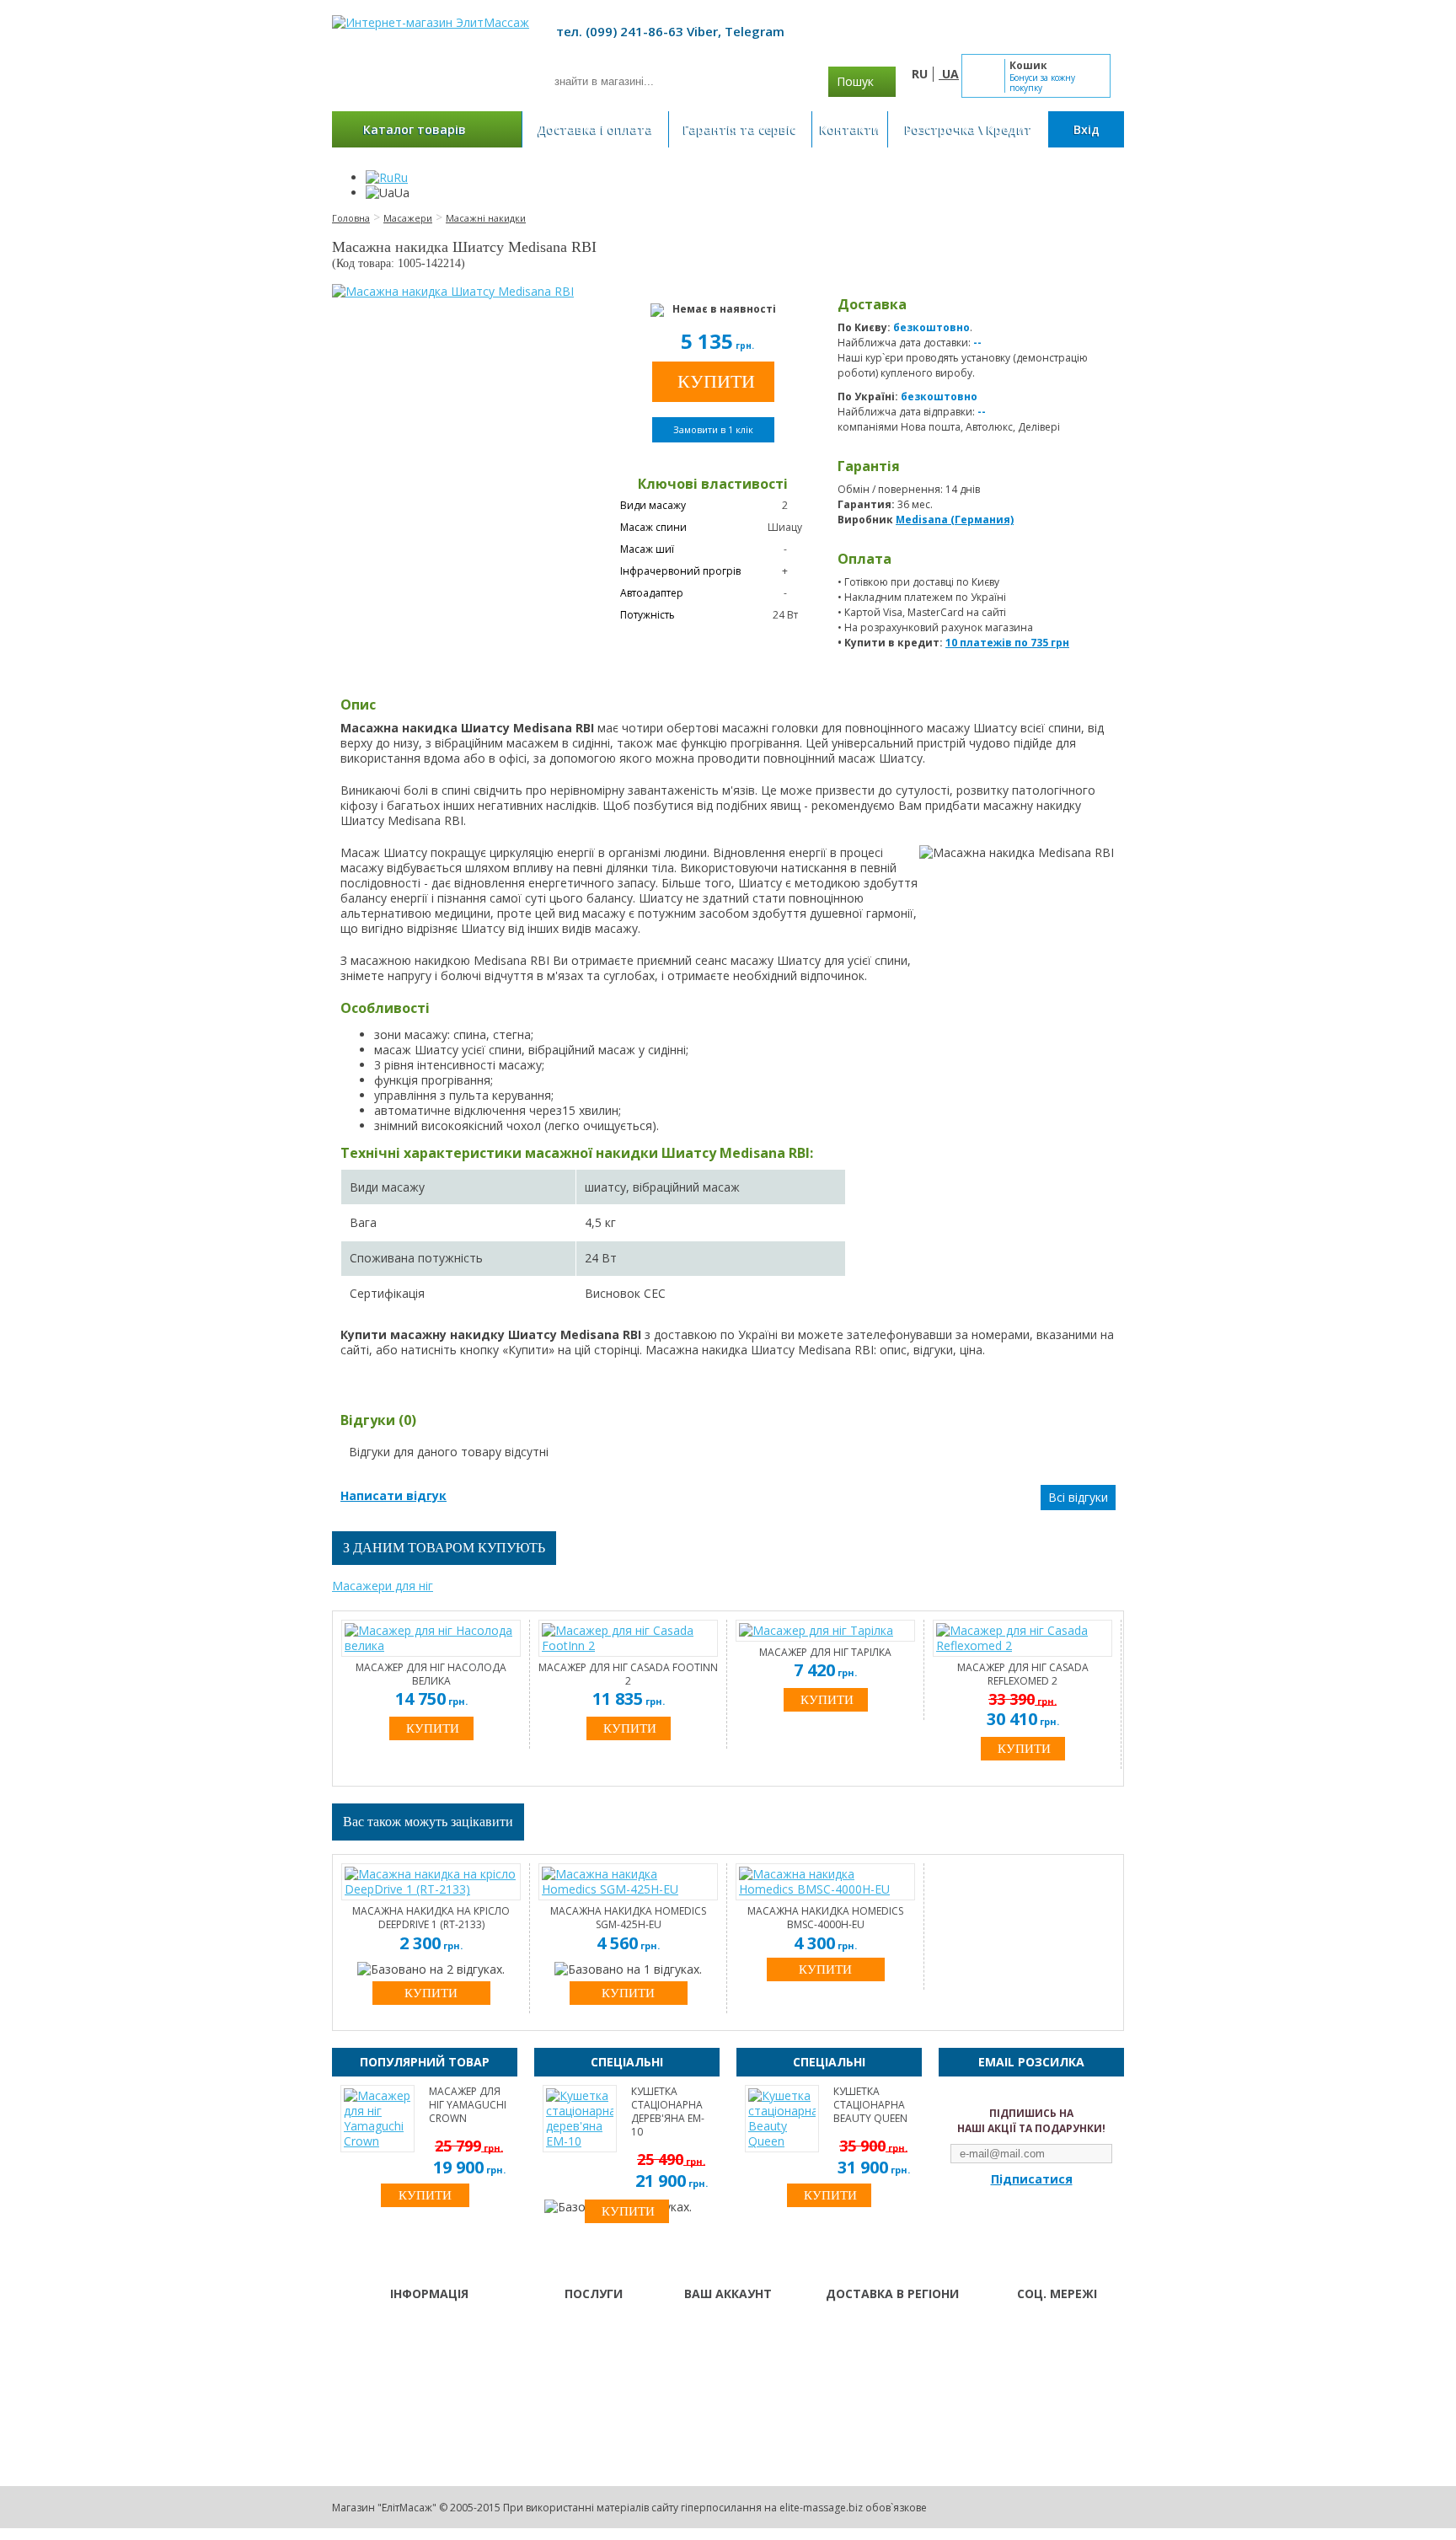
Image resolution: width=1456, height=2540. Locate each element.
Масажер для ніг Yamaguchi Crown (468, 2105)
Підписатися (1032, 2179)
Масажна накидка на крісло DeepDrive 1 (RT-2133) (431, 1918)
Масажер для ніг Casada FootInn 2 (628, 1675)
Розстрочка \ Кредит (969, 129)
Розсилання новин (731, 2371)
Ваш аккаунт (716, 2328)
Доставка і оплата (595, 129)
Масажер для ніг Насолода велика (431, 1675)
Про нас (568, 2328)
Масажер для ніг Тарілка (825, 1653)
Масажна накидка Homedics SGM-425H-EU (628, 1918)
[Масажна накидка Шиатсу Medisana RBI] (453, 292)
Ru (401, 177)
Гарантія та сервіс (740, 129)
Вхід (1087, 129)
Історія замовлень (731, 2350)
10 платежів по (1007, 643)
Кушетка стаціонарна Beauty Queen (870, 2105)
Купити (431, 1993)
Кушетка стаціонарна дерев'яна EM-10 (668, 2112)
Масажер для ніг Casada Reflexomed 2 (1023, 1675)
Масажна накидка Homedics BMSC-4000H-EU (825, 1918)
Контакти (850, 129)
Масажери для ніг (383, 1586)
